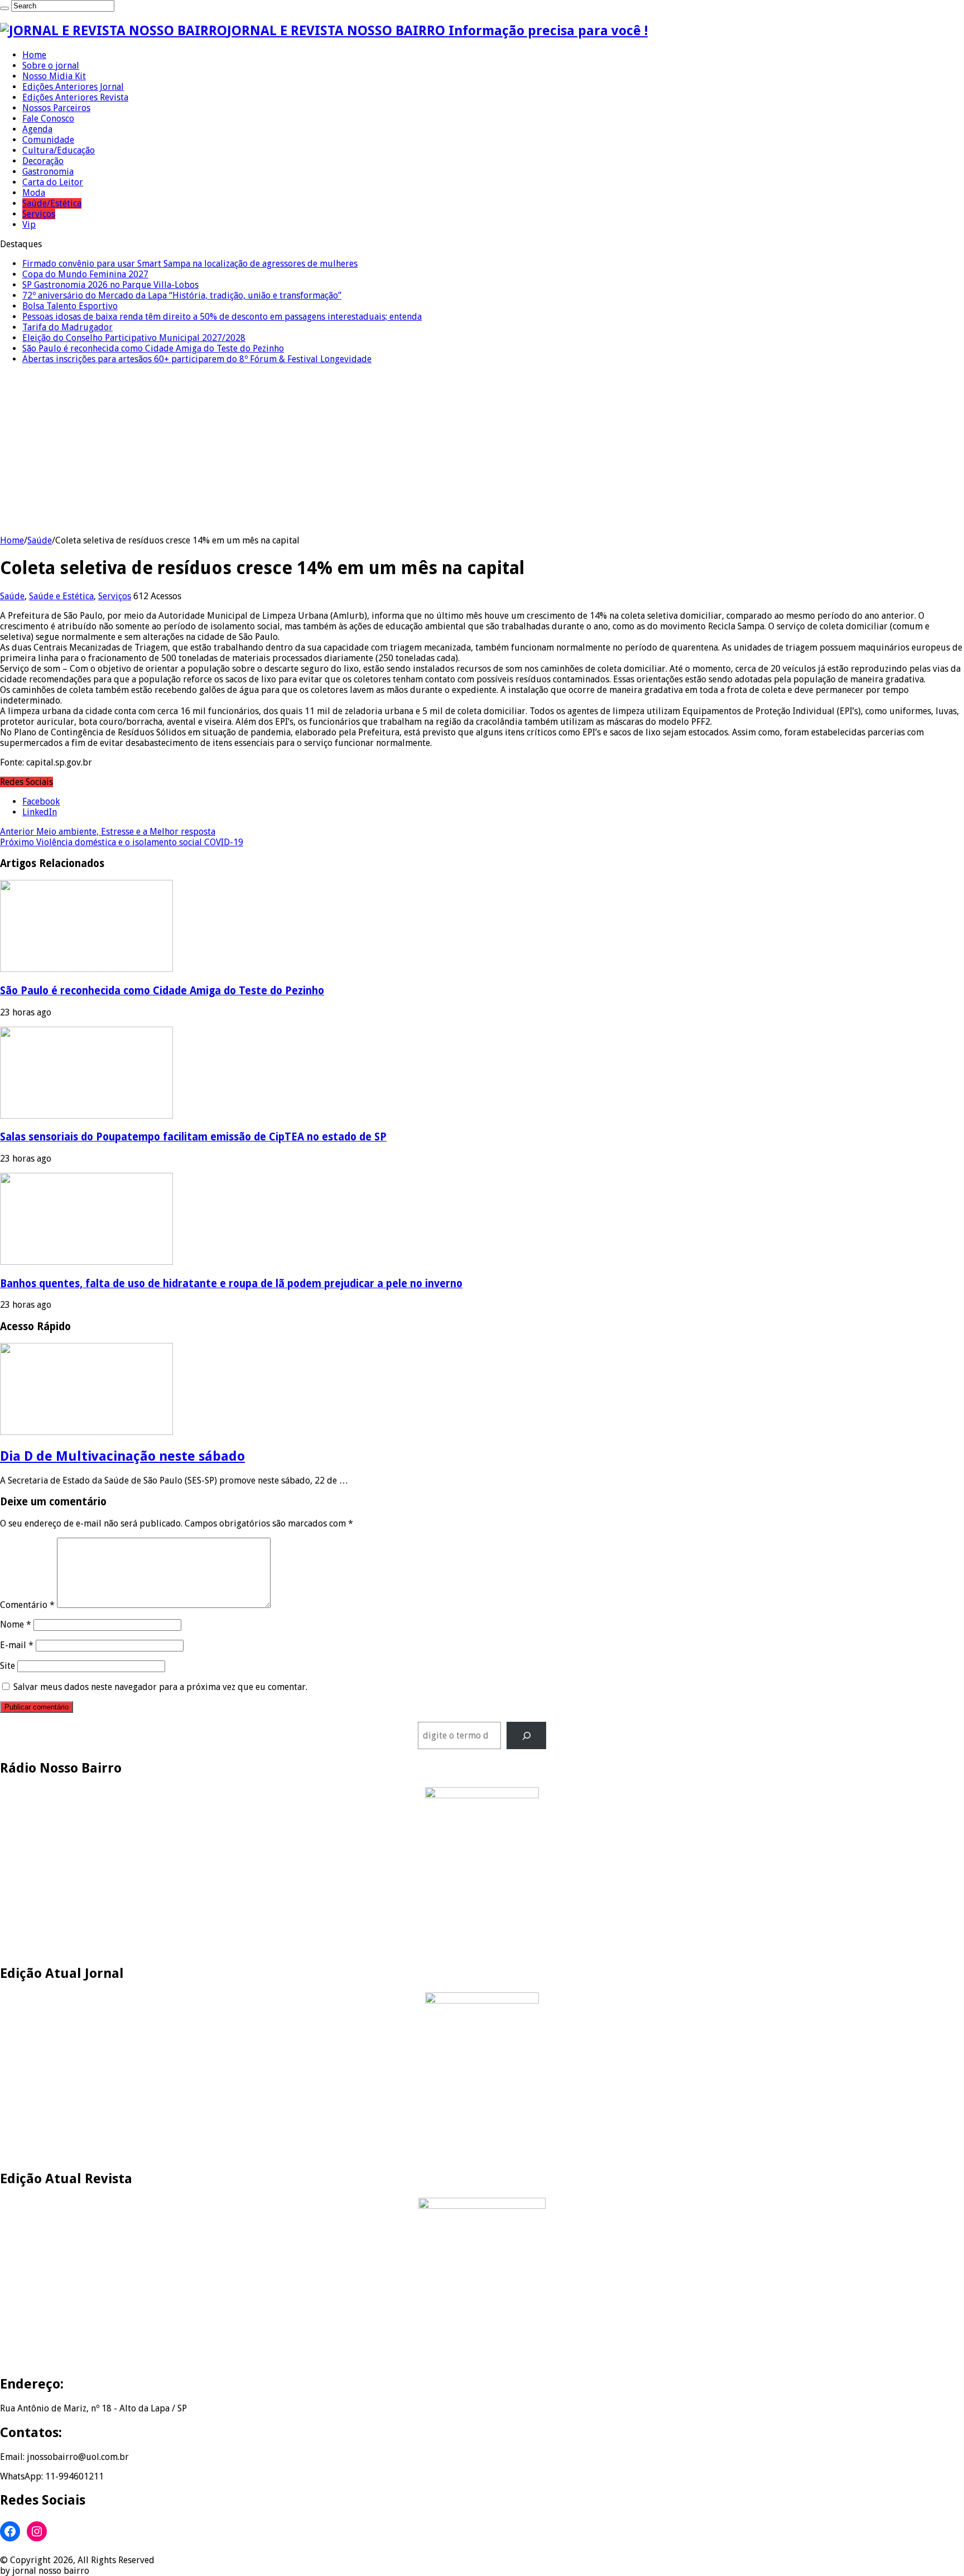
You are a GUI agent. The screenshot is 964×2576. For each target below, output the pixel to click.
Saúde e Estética (61, 596)
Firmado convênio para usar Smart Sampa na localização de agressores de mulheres (190, 264)
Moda (34, 193)
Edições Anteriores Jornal (73, 87)
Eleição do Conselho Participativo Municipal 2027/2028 (134, 338)
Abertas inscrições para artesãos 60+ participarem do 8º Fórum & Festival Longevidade (197, 359)
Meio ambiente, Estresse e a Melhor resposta (108, 832)
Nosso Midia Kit (54, 76)
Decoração (43, 161)
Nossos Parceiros (56, 108)
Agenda (37, 129)
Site (8, 1666)
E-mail (17, 1645)
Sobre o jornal (51, 66)
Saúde (40, 540)
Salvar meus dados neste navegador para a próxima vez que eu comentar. (160, 1687)
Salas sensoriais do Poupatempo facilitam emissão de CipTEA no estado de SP (193, 1137)
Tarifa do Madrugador (68, 327)
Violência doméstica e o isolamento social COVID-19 (122, 842)
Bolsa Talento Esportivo (70, 306)
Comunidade (48, 140)
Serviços (39, 214)
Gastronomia (48, 172)
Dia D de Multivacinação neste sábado (122, 1456)
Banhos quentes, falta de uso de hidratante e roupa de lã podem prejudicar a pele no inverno (231, 1284)
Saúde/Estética (52, 203)
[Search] (4, 8)
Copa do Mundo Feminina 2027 (85, 274)
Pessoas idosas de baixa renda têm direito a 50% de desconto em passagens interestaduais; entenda (222, 317)
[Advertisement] (482, 451)
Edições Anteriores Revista (75, 97)
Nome (16, 1624)
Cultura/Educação (59, 150)
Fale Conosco (48, 119)
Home (34, 55)
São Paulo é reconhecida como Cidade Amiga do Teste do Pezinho (153, 348)
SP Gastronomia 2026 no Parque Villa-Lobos (110, 285)
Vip (29, 225)
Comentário (27, 1605)
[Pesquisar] (526, 1735)
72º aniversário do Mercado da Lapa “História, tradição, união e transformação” (182, 295)
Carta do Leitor (53, 182)
